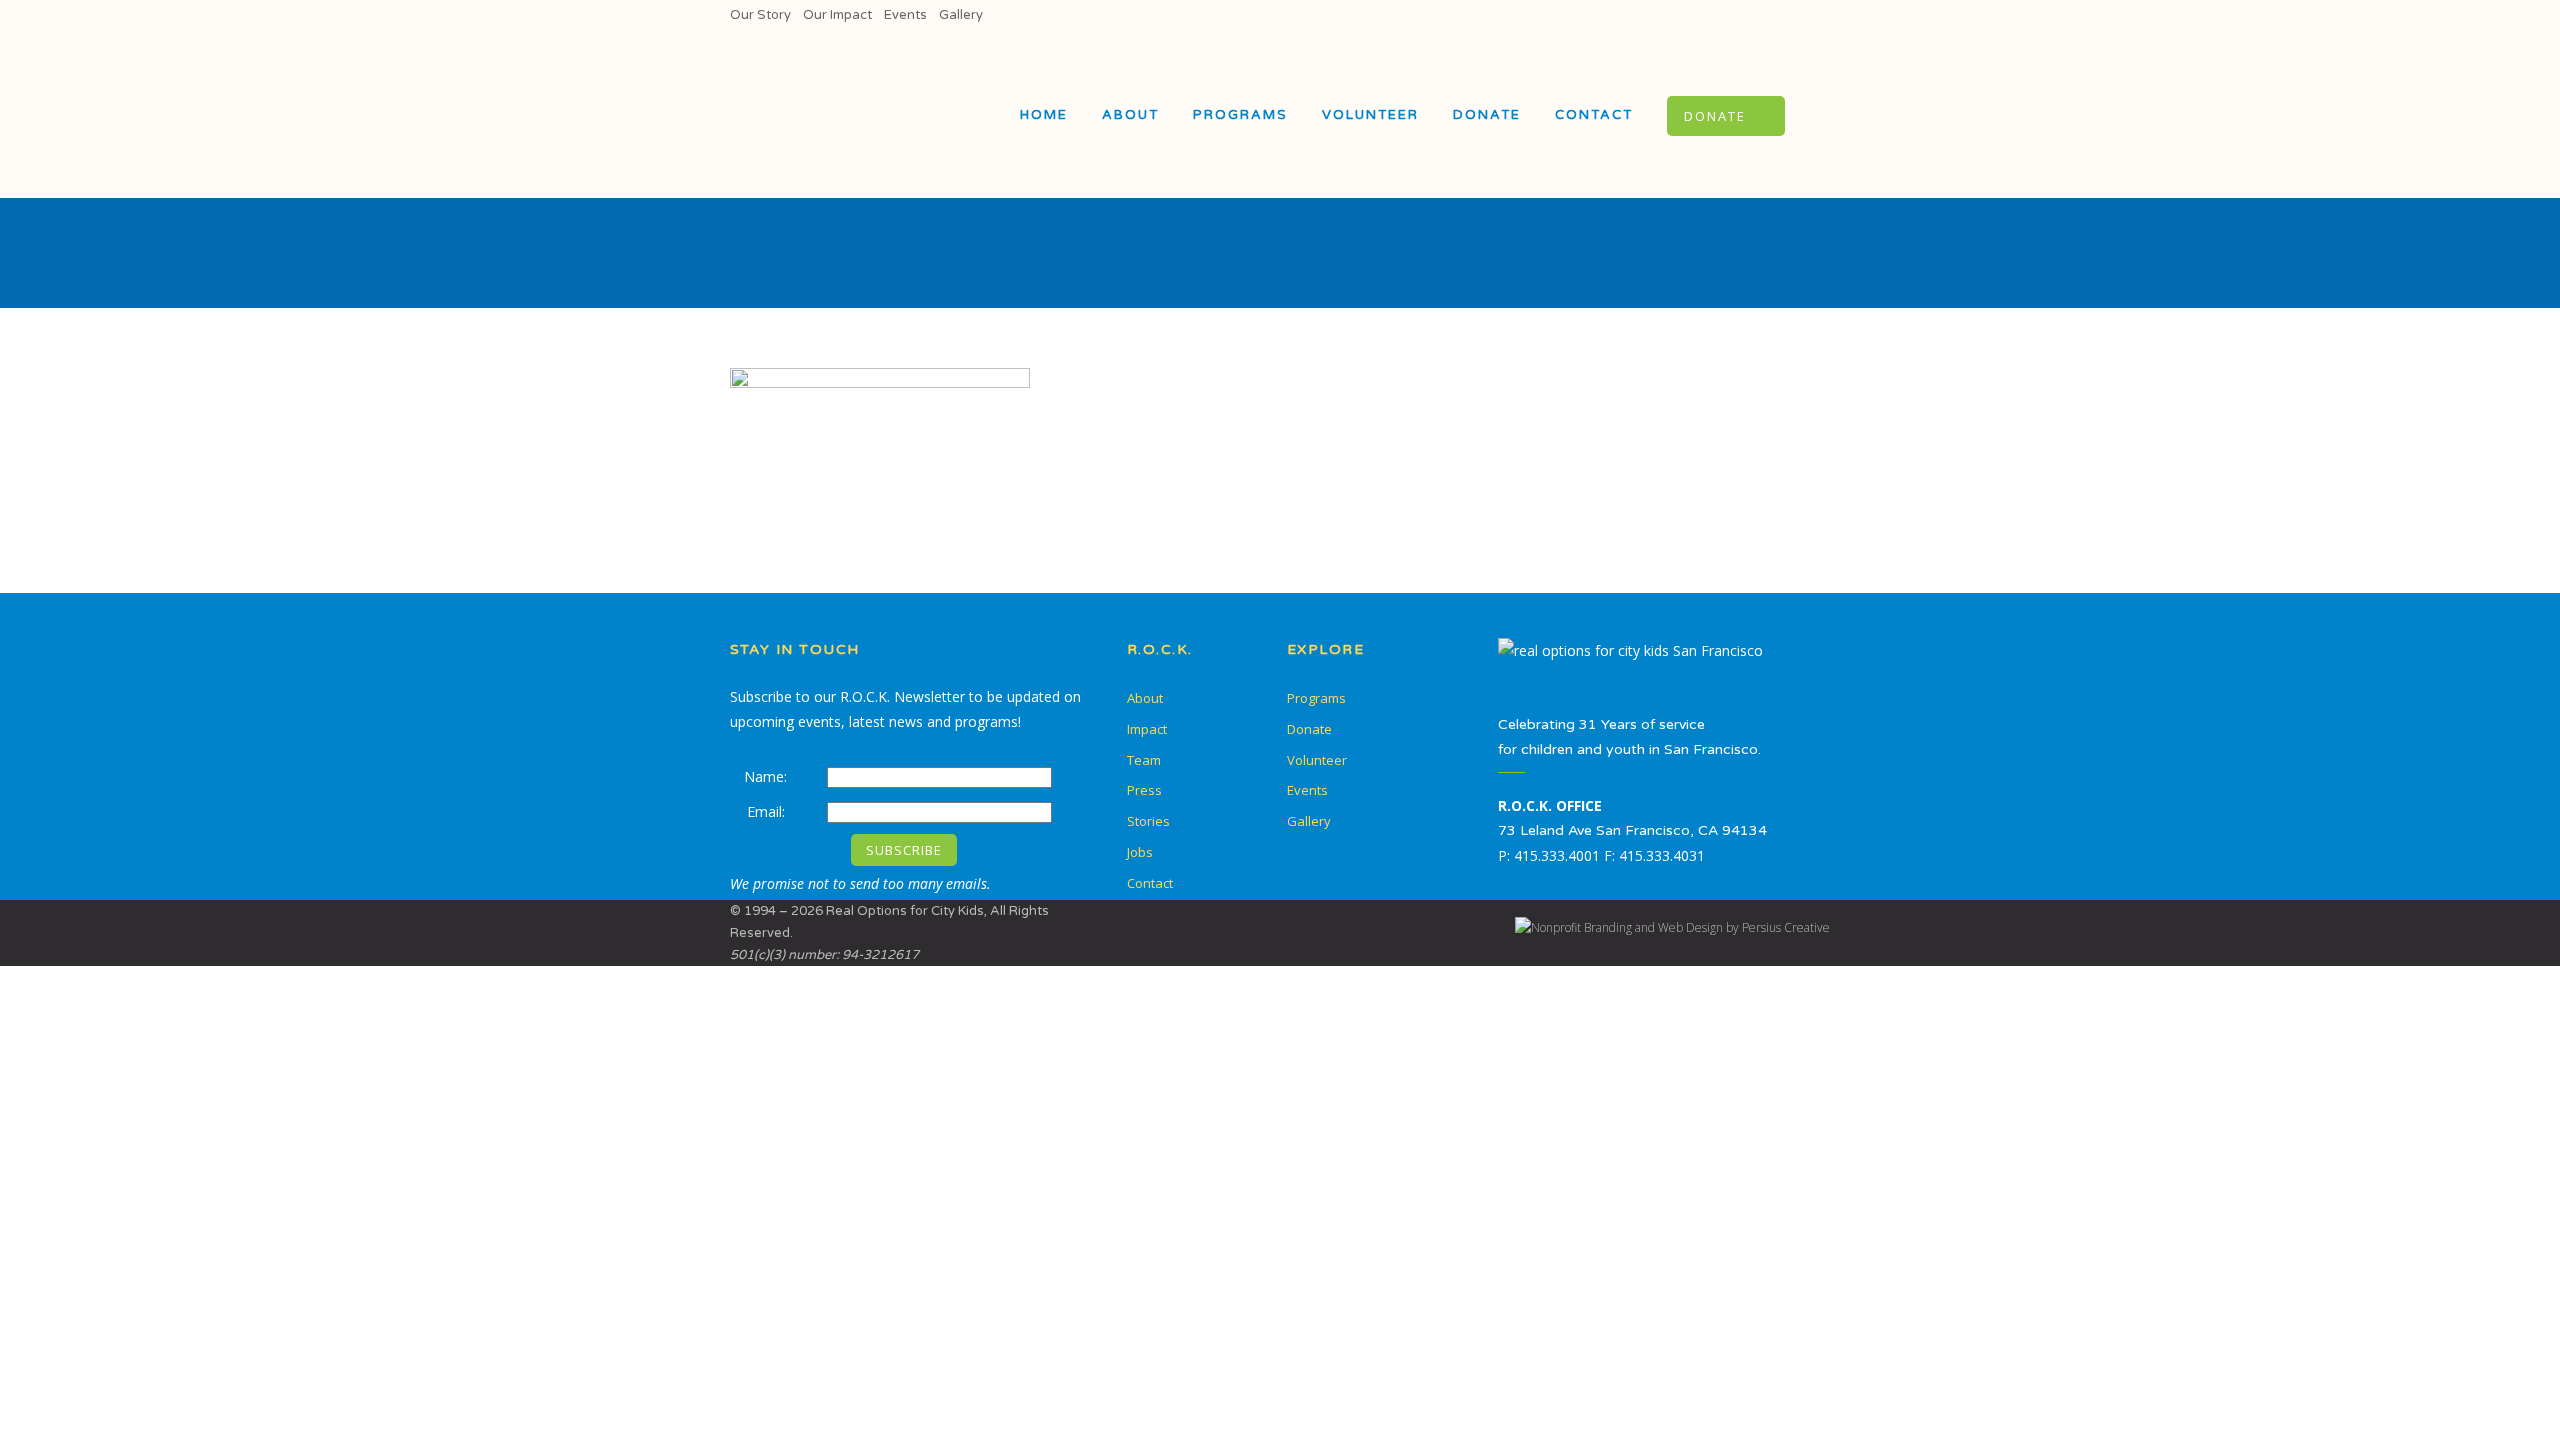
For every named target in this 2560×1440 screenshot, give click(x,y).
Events (905, 15)
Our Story (760, 15)
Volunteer (1317, 760)
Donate (1309, 729)
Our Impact (837, 15)
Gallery (961, 15)
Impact (1147, 729)
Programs (1316, 698)
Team (1144, 760)
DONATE (1715, 116)
